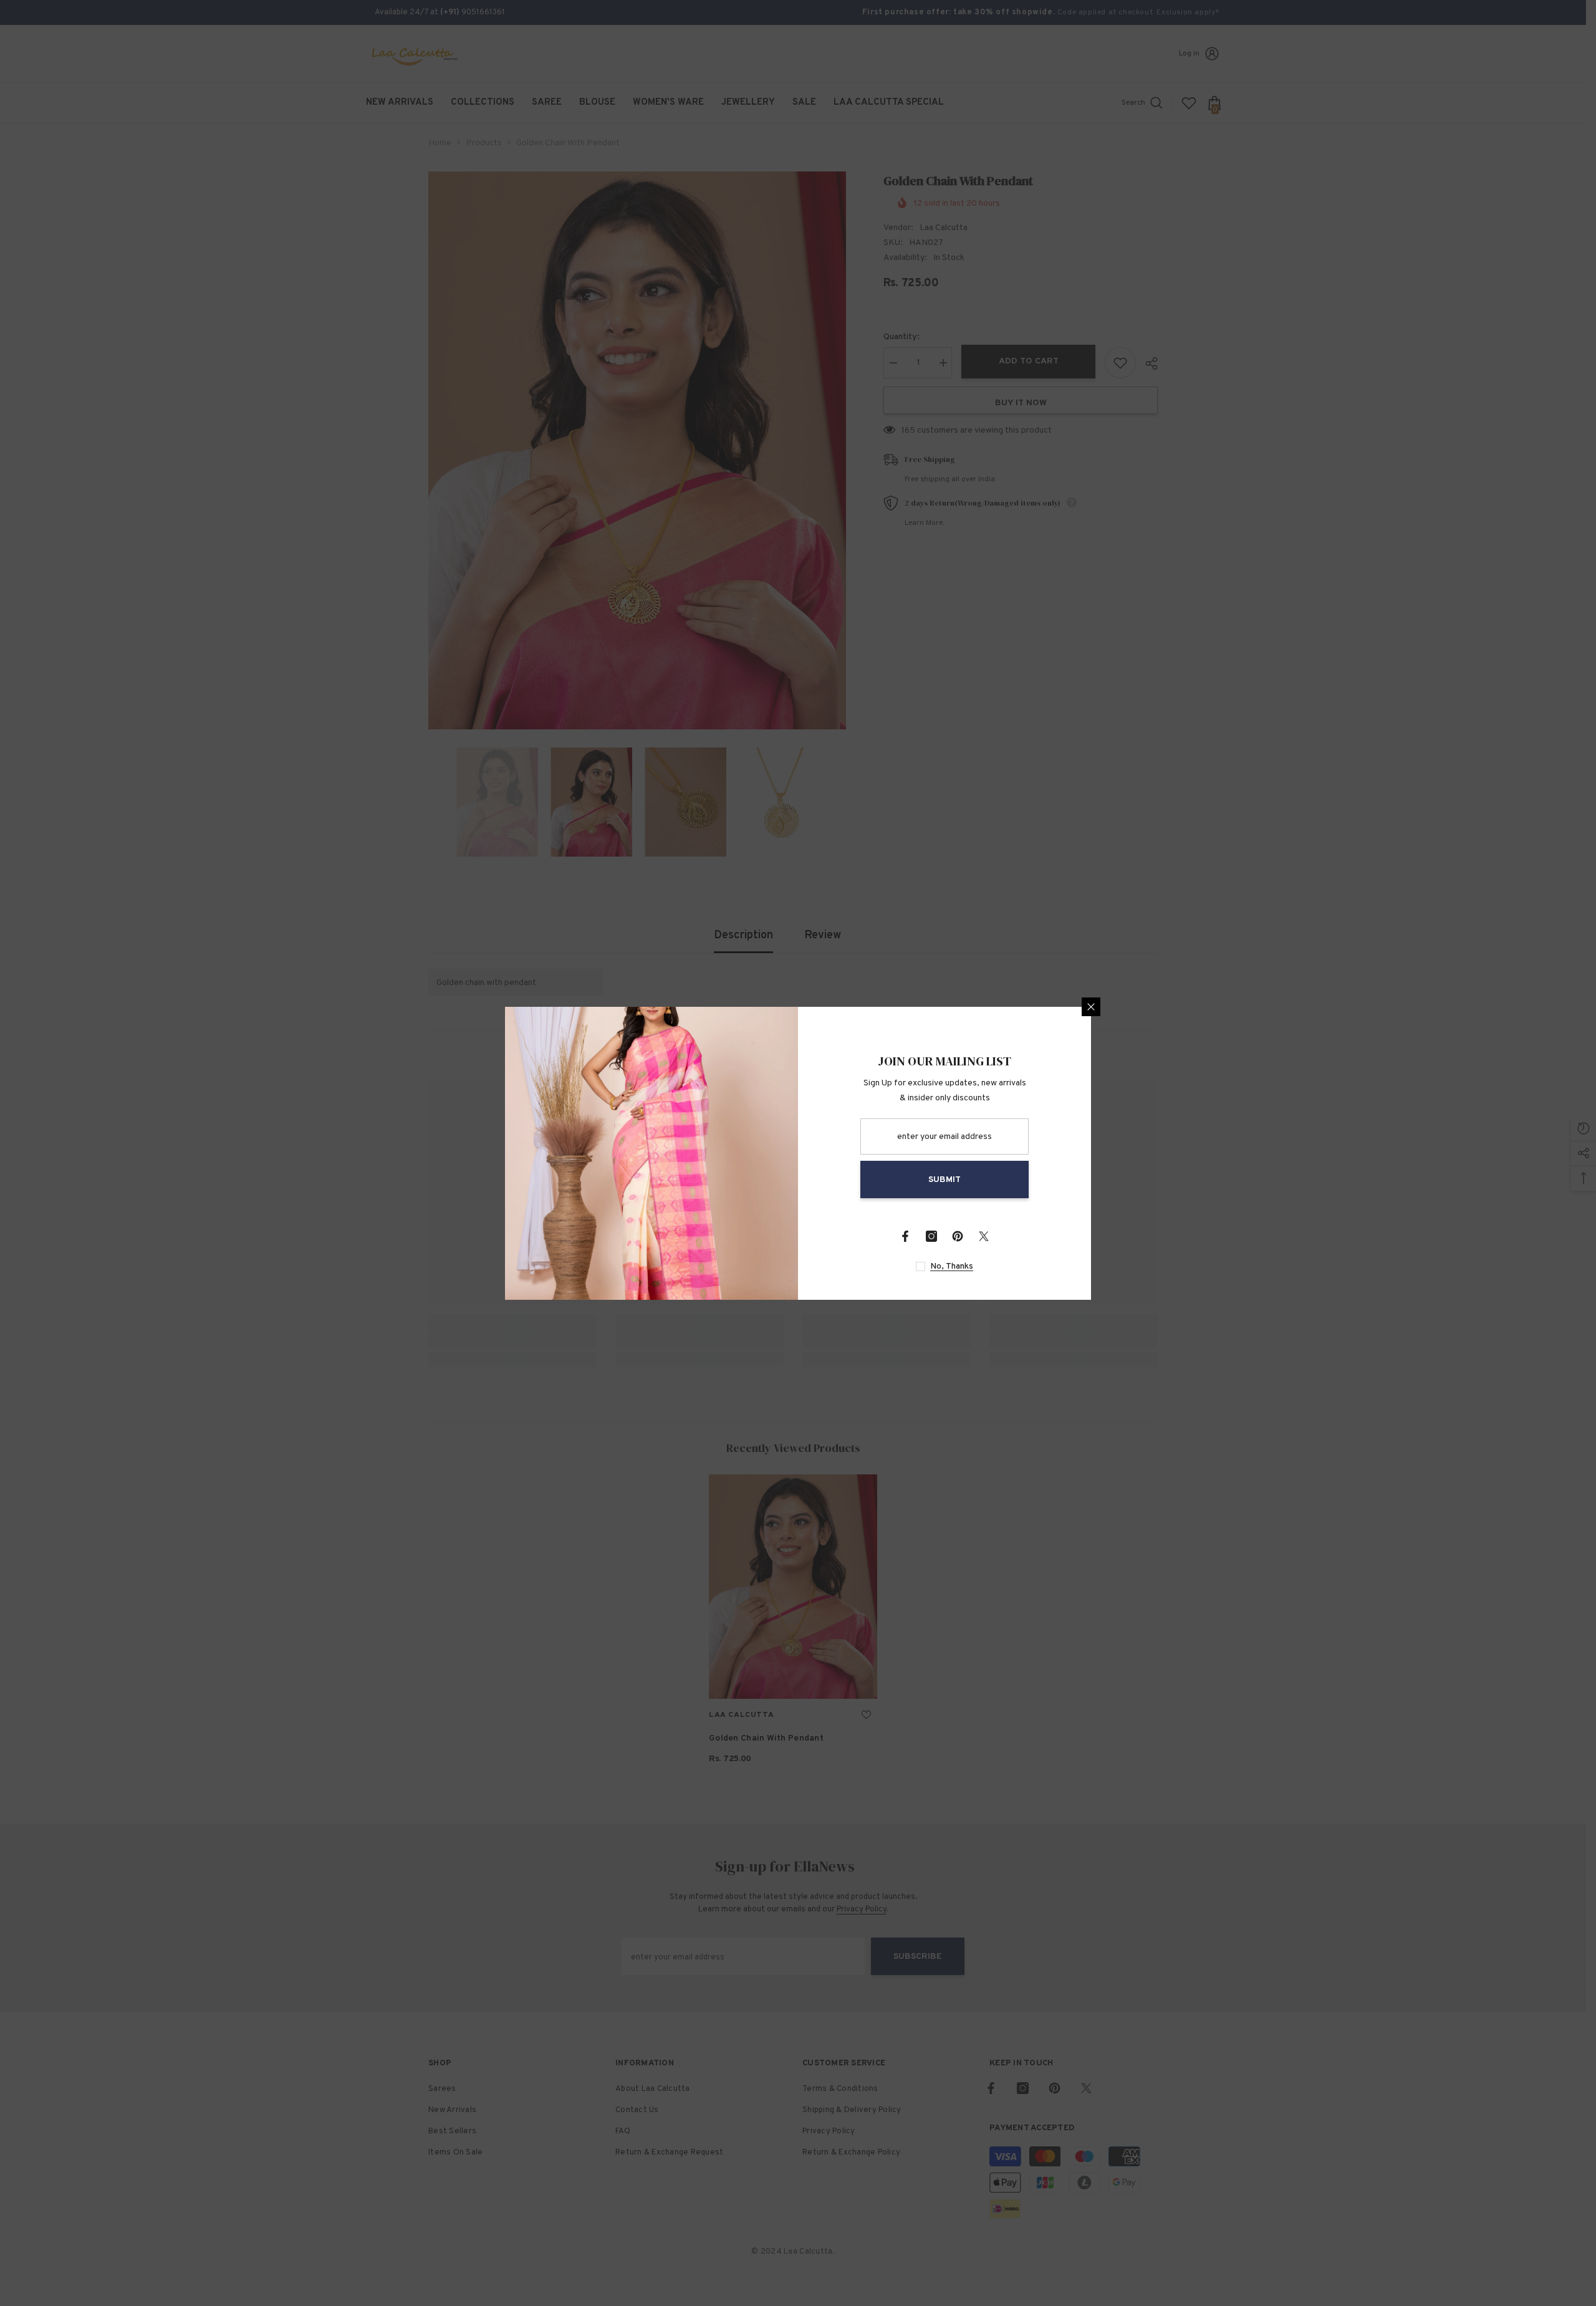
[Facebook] (905, 1236)
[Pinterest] (958, 1236)
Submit (945, 1180)
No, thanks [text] (952, 1266)
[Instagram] (931, 1236)
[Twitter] (984, 1236)
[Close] (1091, 1007)
